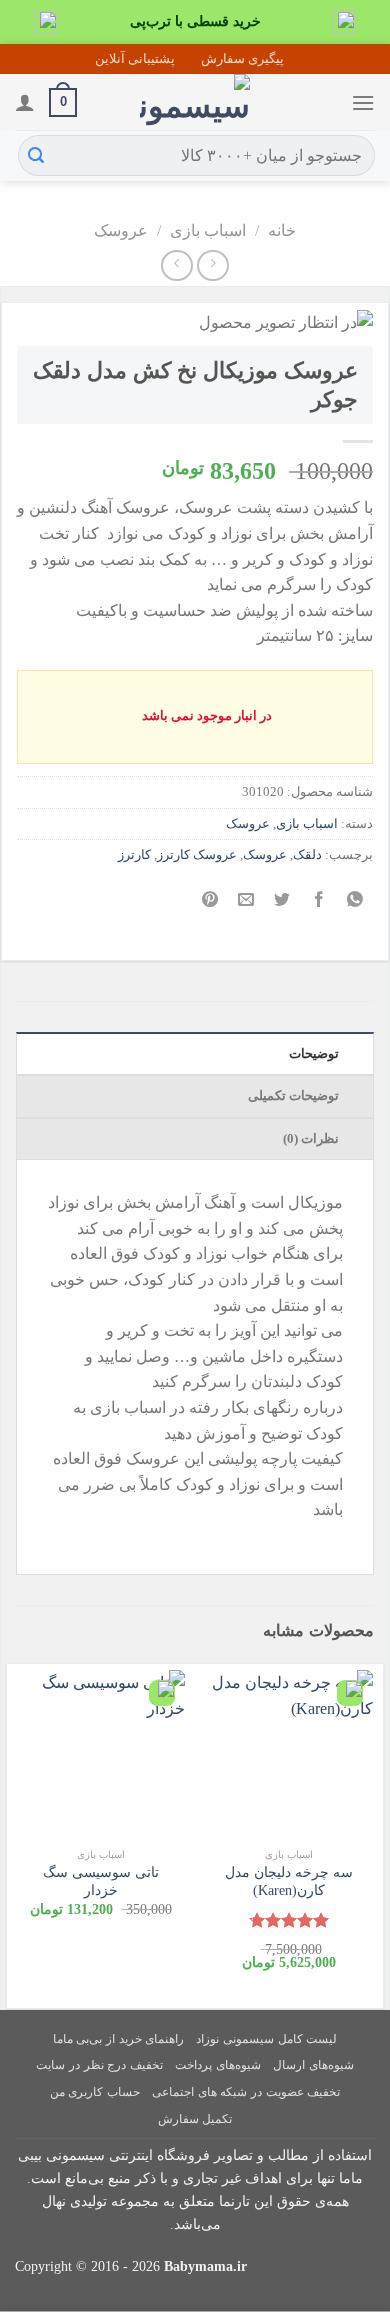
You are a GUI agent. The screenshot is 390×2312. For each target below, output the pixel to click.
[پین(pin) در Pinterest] (210, 900)
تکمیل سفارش (195, 2119)
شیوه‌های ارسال (313, 2065)
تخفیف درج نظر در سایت (99, 2065)
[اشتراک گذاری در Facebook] (318, 900)
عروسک (121, 230)
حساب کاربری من (95, 2092)
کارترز (134, 855)
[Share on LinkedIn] (174, 900)
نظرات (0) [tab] (313, 1139)
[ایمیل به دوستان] (246, 900)
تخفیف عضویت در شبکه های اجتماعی (246, 2092)
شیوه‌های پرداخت (218, 2065)
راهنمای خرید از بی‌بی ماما (118, 2039)
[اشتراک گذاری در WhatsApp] (354, 900)
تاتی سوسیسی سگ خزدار (101, 1881)
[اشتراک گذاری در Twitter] (282, 900)
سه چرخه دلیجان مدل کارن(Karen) (289, 1881)
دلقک (307, 855)
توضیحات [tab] (315, 1054)
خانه (282, 230)
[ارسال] (36, 156)
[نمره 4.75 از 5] (289, 1920)
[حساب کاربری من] (25, 102)
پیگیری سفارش (242, 59)
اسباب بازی (208, 230)
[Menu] (363, 102)
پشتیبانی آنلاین (135, 59)
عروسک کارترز (197, 855)
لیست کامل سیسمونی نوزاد (266, 2039)
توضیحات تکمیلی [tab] (295, 1096)
